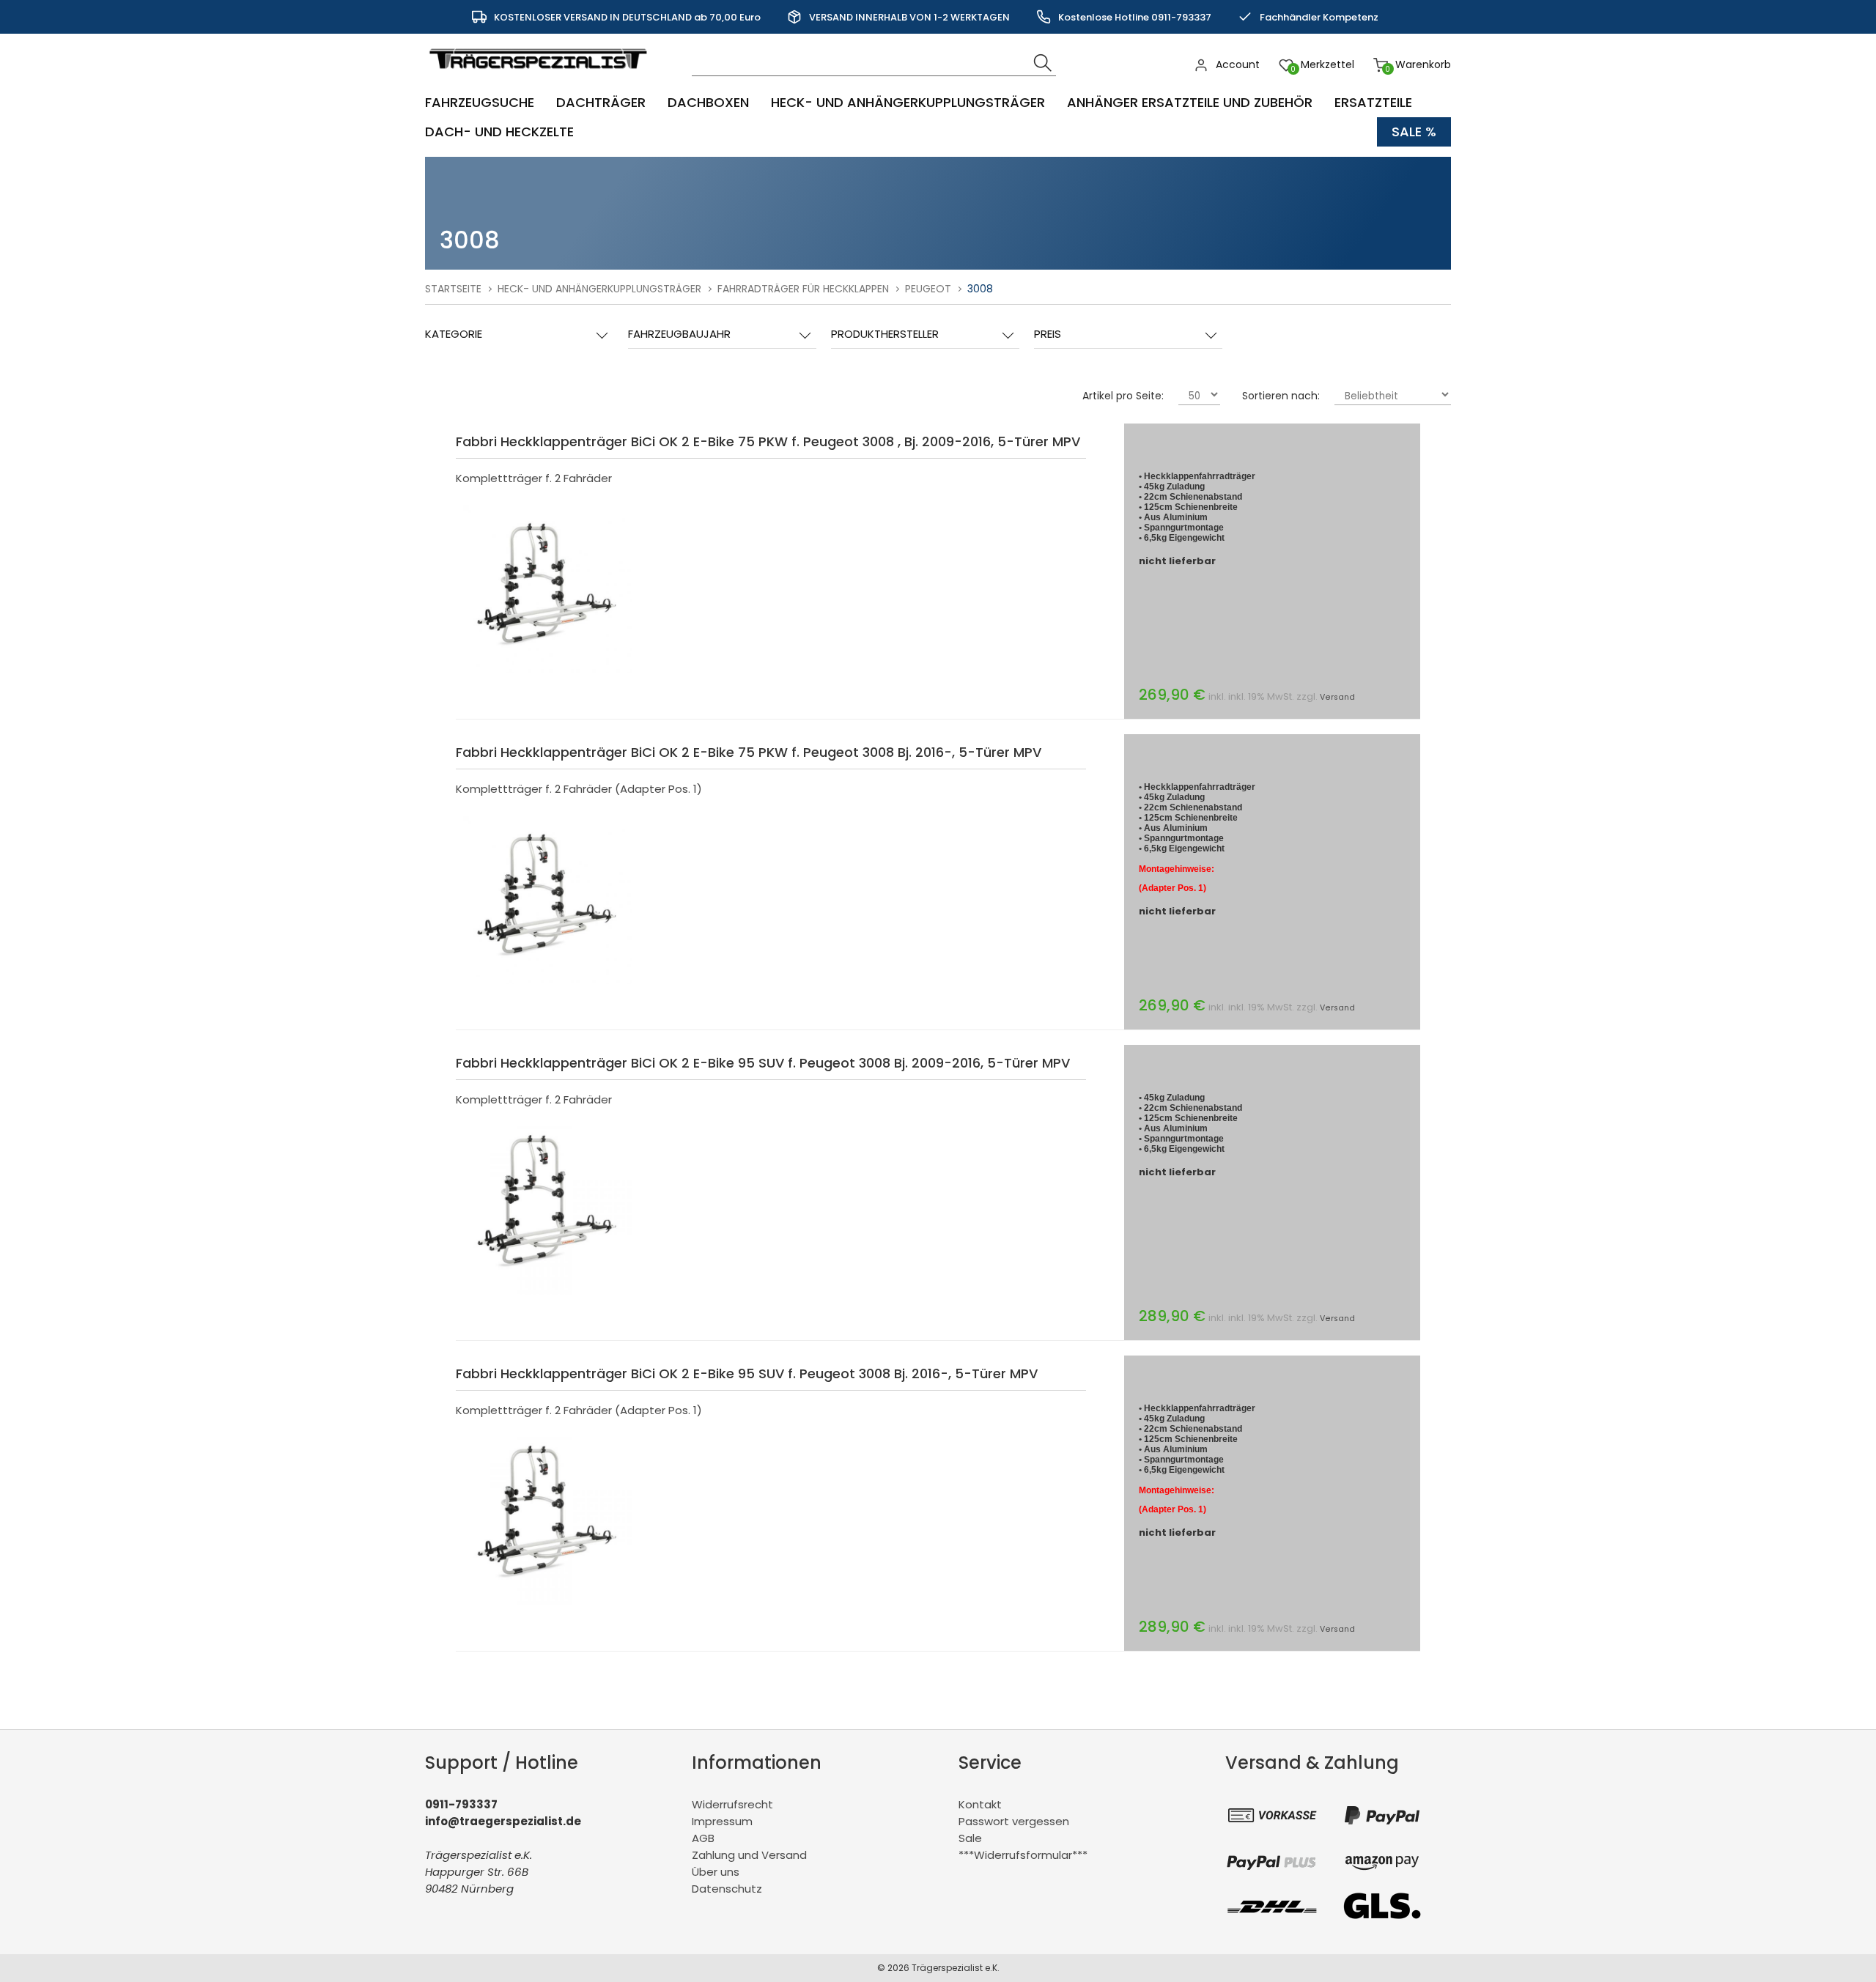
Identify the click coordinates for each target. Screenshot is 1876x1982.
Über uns (716, 1872)
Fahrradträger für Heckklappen (803, 289)
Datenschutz (727, 1889)
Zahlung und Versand (749, 1855)
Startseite (453, 289)
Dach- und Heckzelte (499, 132)
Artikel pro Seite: (1123, 396)
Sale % (1414, 132)
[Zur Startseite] (542, 77)
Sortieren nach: (1281, 396)
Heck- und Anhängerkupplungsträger (908, 102)
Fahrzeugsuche (480, 102)
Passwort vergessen (1014, 1821)
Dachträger (601, 102)
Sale (970, 1838)
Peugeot (928, 289)
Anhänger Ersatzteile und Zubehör (1190, 102)
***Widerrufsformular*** (1023, 1855)
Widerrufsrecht (732, 1804)
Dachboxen (708, 102)
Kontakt (980, 1804)
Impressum (722, 1821)
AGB (703, 1838)
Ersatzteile (1373, 102)
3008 (980, 289)
